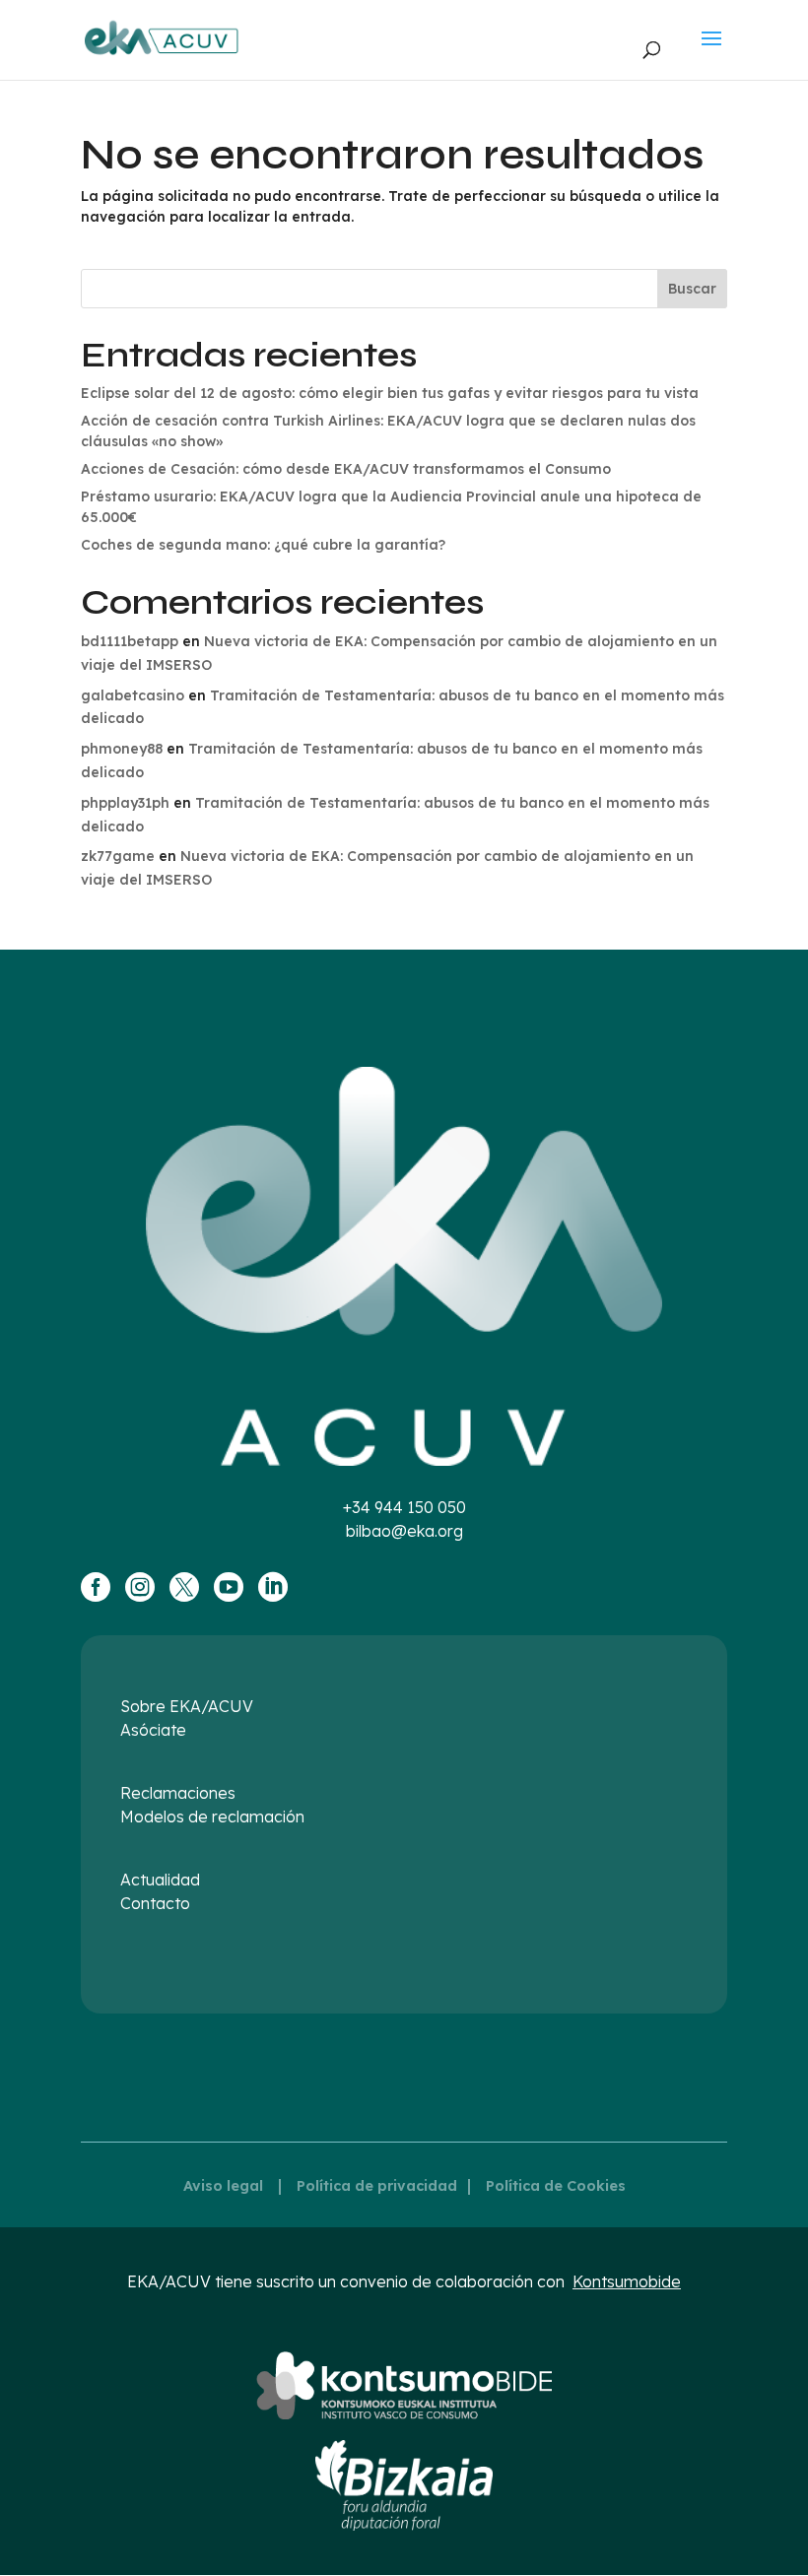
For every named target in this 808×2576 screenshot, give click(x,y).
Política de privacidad (377, 2186)
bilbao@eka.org (404, 1531)
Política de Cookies (556, 2186)
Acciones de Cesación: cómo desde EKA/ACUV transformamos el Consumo (346, 469)
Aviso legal (223, 2186)
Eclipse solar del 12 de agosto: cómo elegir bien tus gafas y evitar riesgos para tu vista (390, 393)
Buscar (692, 289)
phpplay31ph (125, 803)
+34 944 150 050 (404, 1507)
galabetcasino (133, 695)
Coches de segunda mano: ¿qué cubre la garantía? (263, 545)
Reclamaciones (178, 1793)
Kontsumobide (627, 2281)
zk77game (118, 856)
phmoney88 (122, 749)
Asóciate (153, 1730)
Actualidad (160, 1880)
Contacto (155, 1903)
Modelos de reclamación (212, 1816)
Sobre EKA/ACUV (187, 1706)
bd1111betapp (130, 641)
